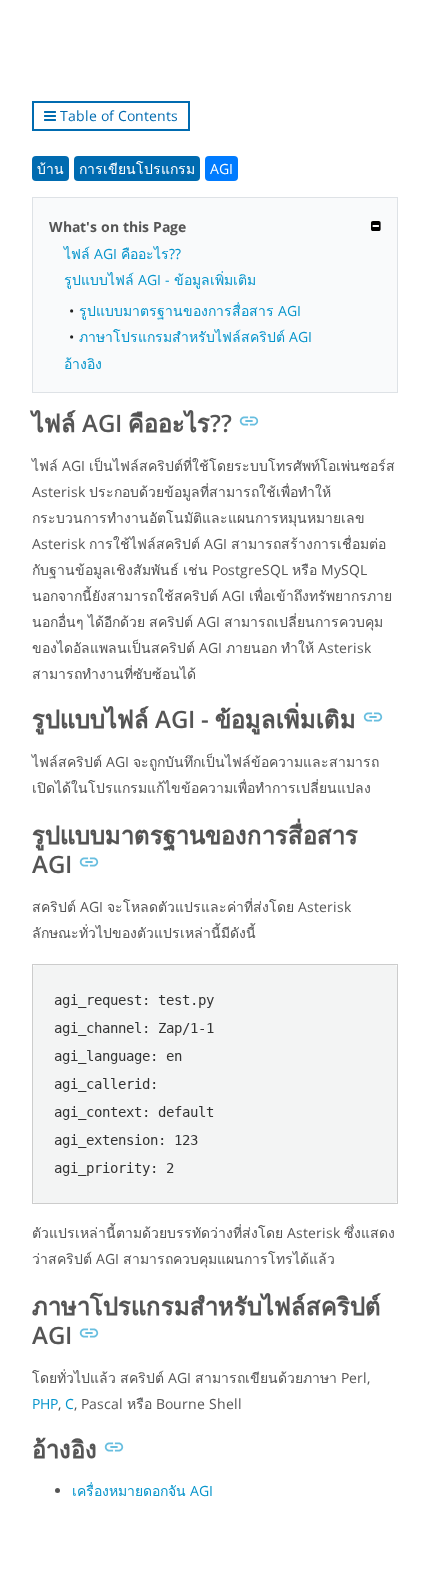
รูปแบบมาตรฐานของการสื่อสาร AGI (190, 310)
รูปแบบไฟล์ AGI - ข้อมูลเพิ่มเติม (160, 279)
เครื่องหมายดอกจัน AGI (142, 1490)
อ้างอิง (83, 363)
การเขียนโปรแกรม (137, 168)
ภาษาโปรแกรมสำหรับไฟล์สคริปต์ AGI (195, 336)
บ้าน (50, 168)
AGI (221, 168)
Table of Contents (117, 115)
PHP (45, 1403)
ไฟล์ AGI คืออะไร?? (122, 253)
